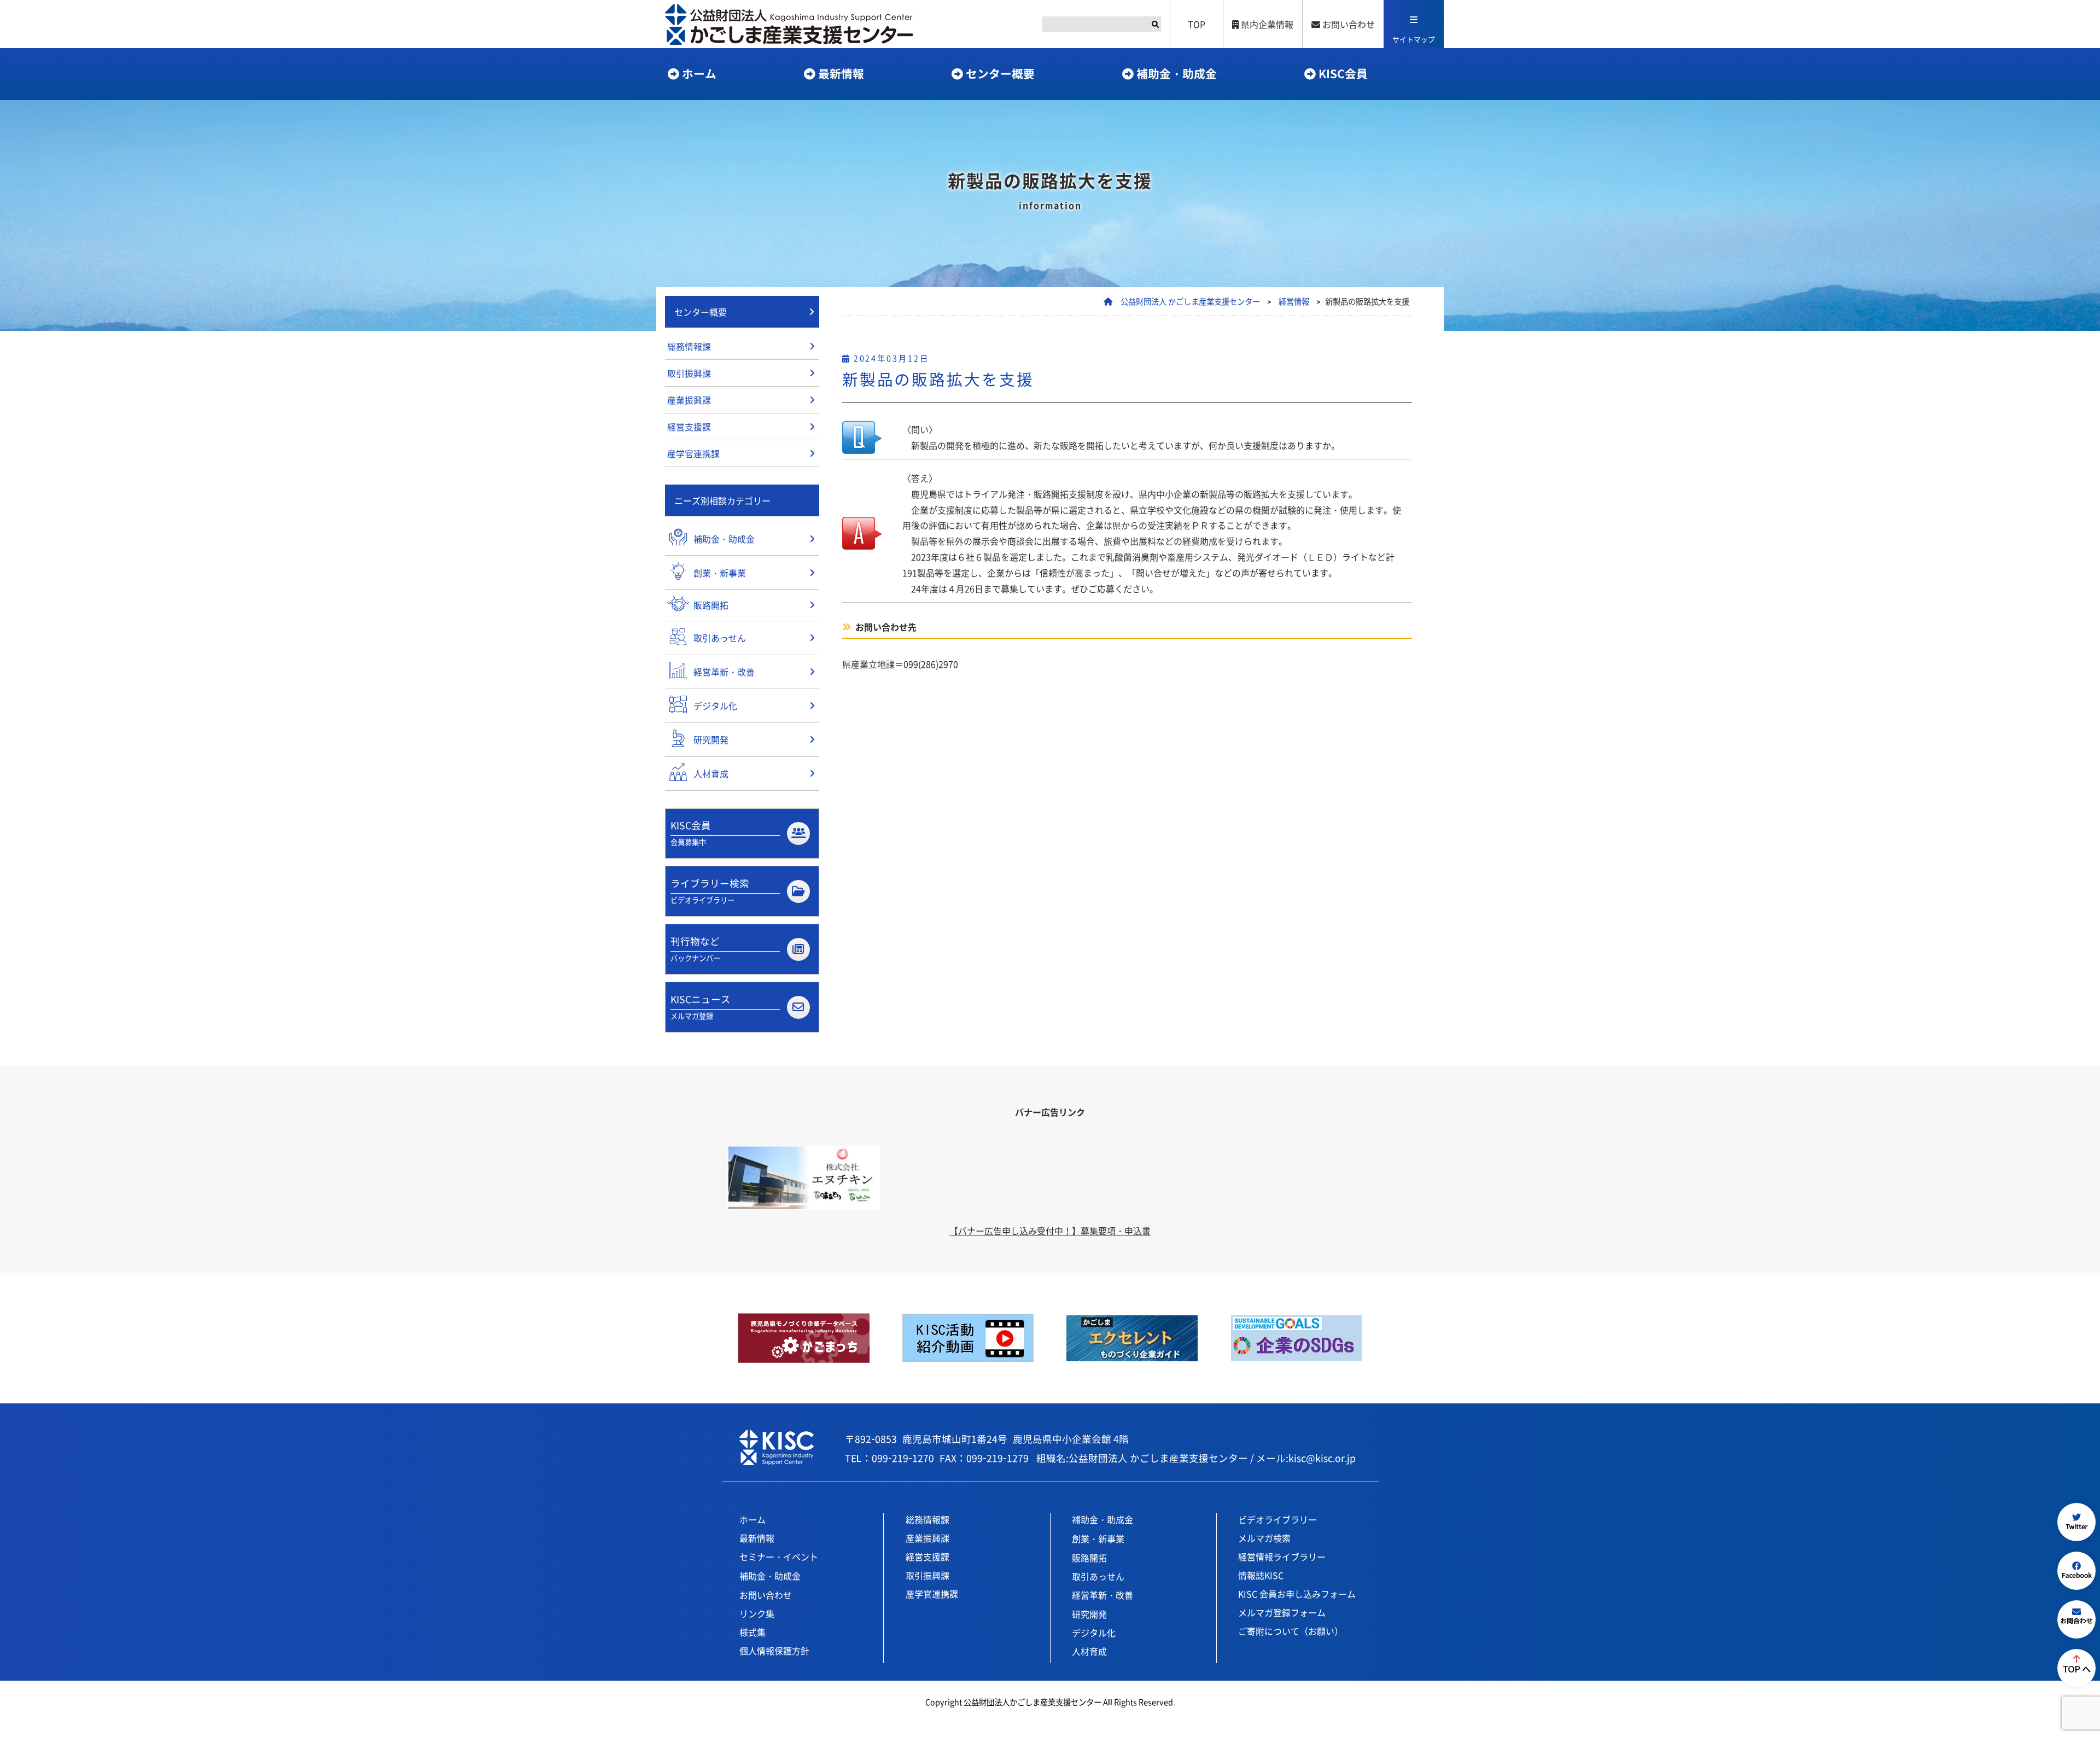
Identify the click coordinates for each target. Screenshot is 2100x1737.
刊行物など (695, 949)
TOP (1197, 24)
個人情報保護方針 (774, 1651)
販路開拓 (1089, 1558)
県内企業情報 (1266, 24)
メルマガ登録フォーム (1282, 1612)
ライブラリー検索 (710, 891)
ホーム (699, 73)
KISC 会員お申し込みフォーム (1297, 1594)
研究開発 (1089, 1614)
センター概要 (1000, 73)
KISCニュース (701, 1007)
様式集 (752, 1632)
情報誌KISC (1261, 1575)
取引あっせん (1098, 1576)
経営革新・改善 (1102, 1595)
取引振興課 (689, 373)
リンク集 (757, 1613)
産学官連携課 (693, 453)
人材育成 (1089, 1651)
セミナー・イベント (779, 1557)
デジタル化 (1094, 1633)
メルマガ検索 (1264, 1538)
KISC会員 (1343, 73)
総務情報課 (689, 346)
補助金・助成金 (1177, 73)
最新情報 (841, 73)
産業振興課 (689, 400)
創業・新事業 (1098, 1538)
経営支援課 (689, 427)
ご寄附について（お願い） (1291, 1631)
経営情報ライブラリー (1282, 1557)
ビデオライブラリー (1277, 1519)
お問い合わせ (1347, 24)
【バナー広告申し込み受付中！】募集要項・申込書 (1050, 1231)
